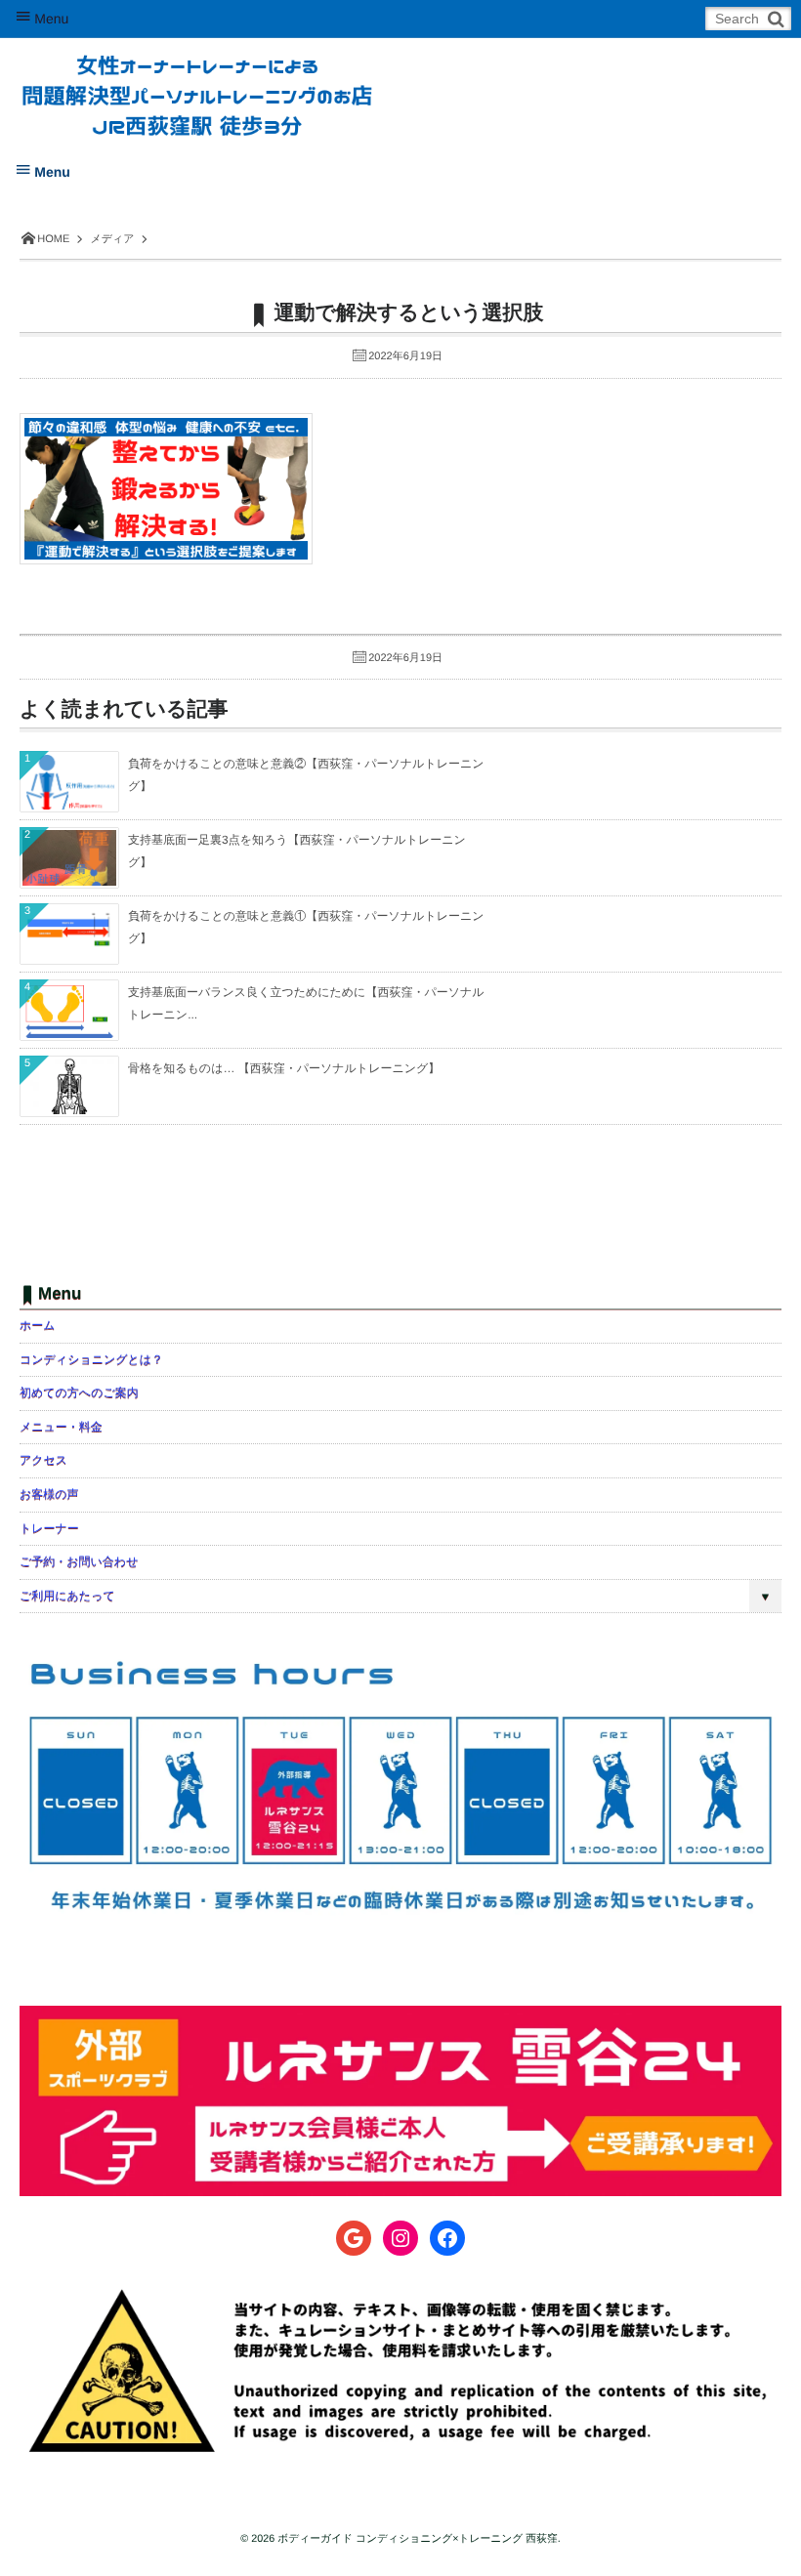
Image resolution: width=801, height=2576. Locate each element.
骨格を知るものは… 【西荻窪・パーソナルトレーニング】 (284, 1068)
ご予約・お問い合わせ (79, 1561)
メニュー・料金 (61, 1427)
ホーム (38, 1325)
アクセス (43, 1460)
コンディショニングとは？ (91, 1359)
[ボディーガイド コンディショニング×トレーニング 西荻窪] (197, 80)
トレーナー (49, 1528)
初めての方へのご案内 (79, 1392)
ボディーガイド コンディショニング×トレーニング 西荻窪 (417, 2539)
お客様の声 (49, 1494)
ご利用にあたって (67, 1596)
